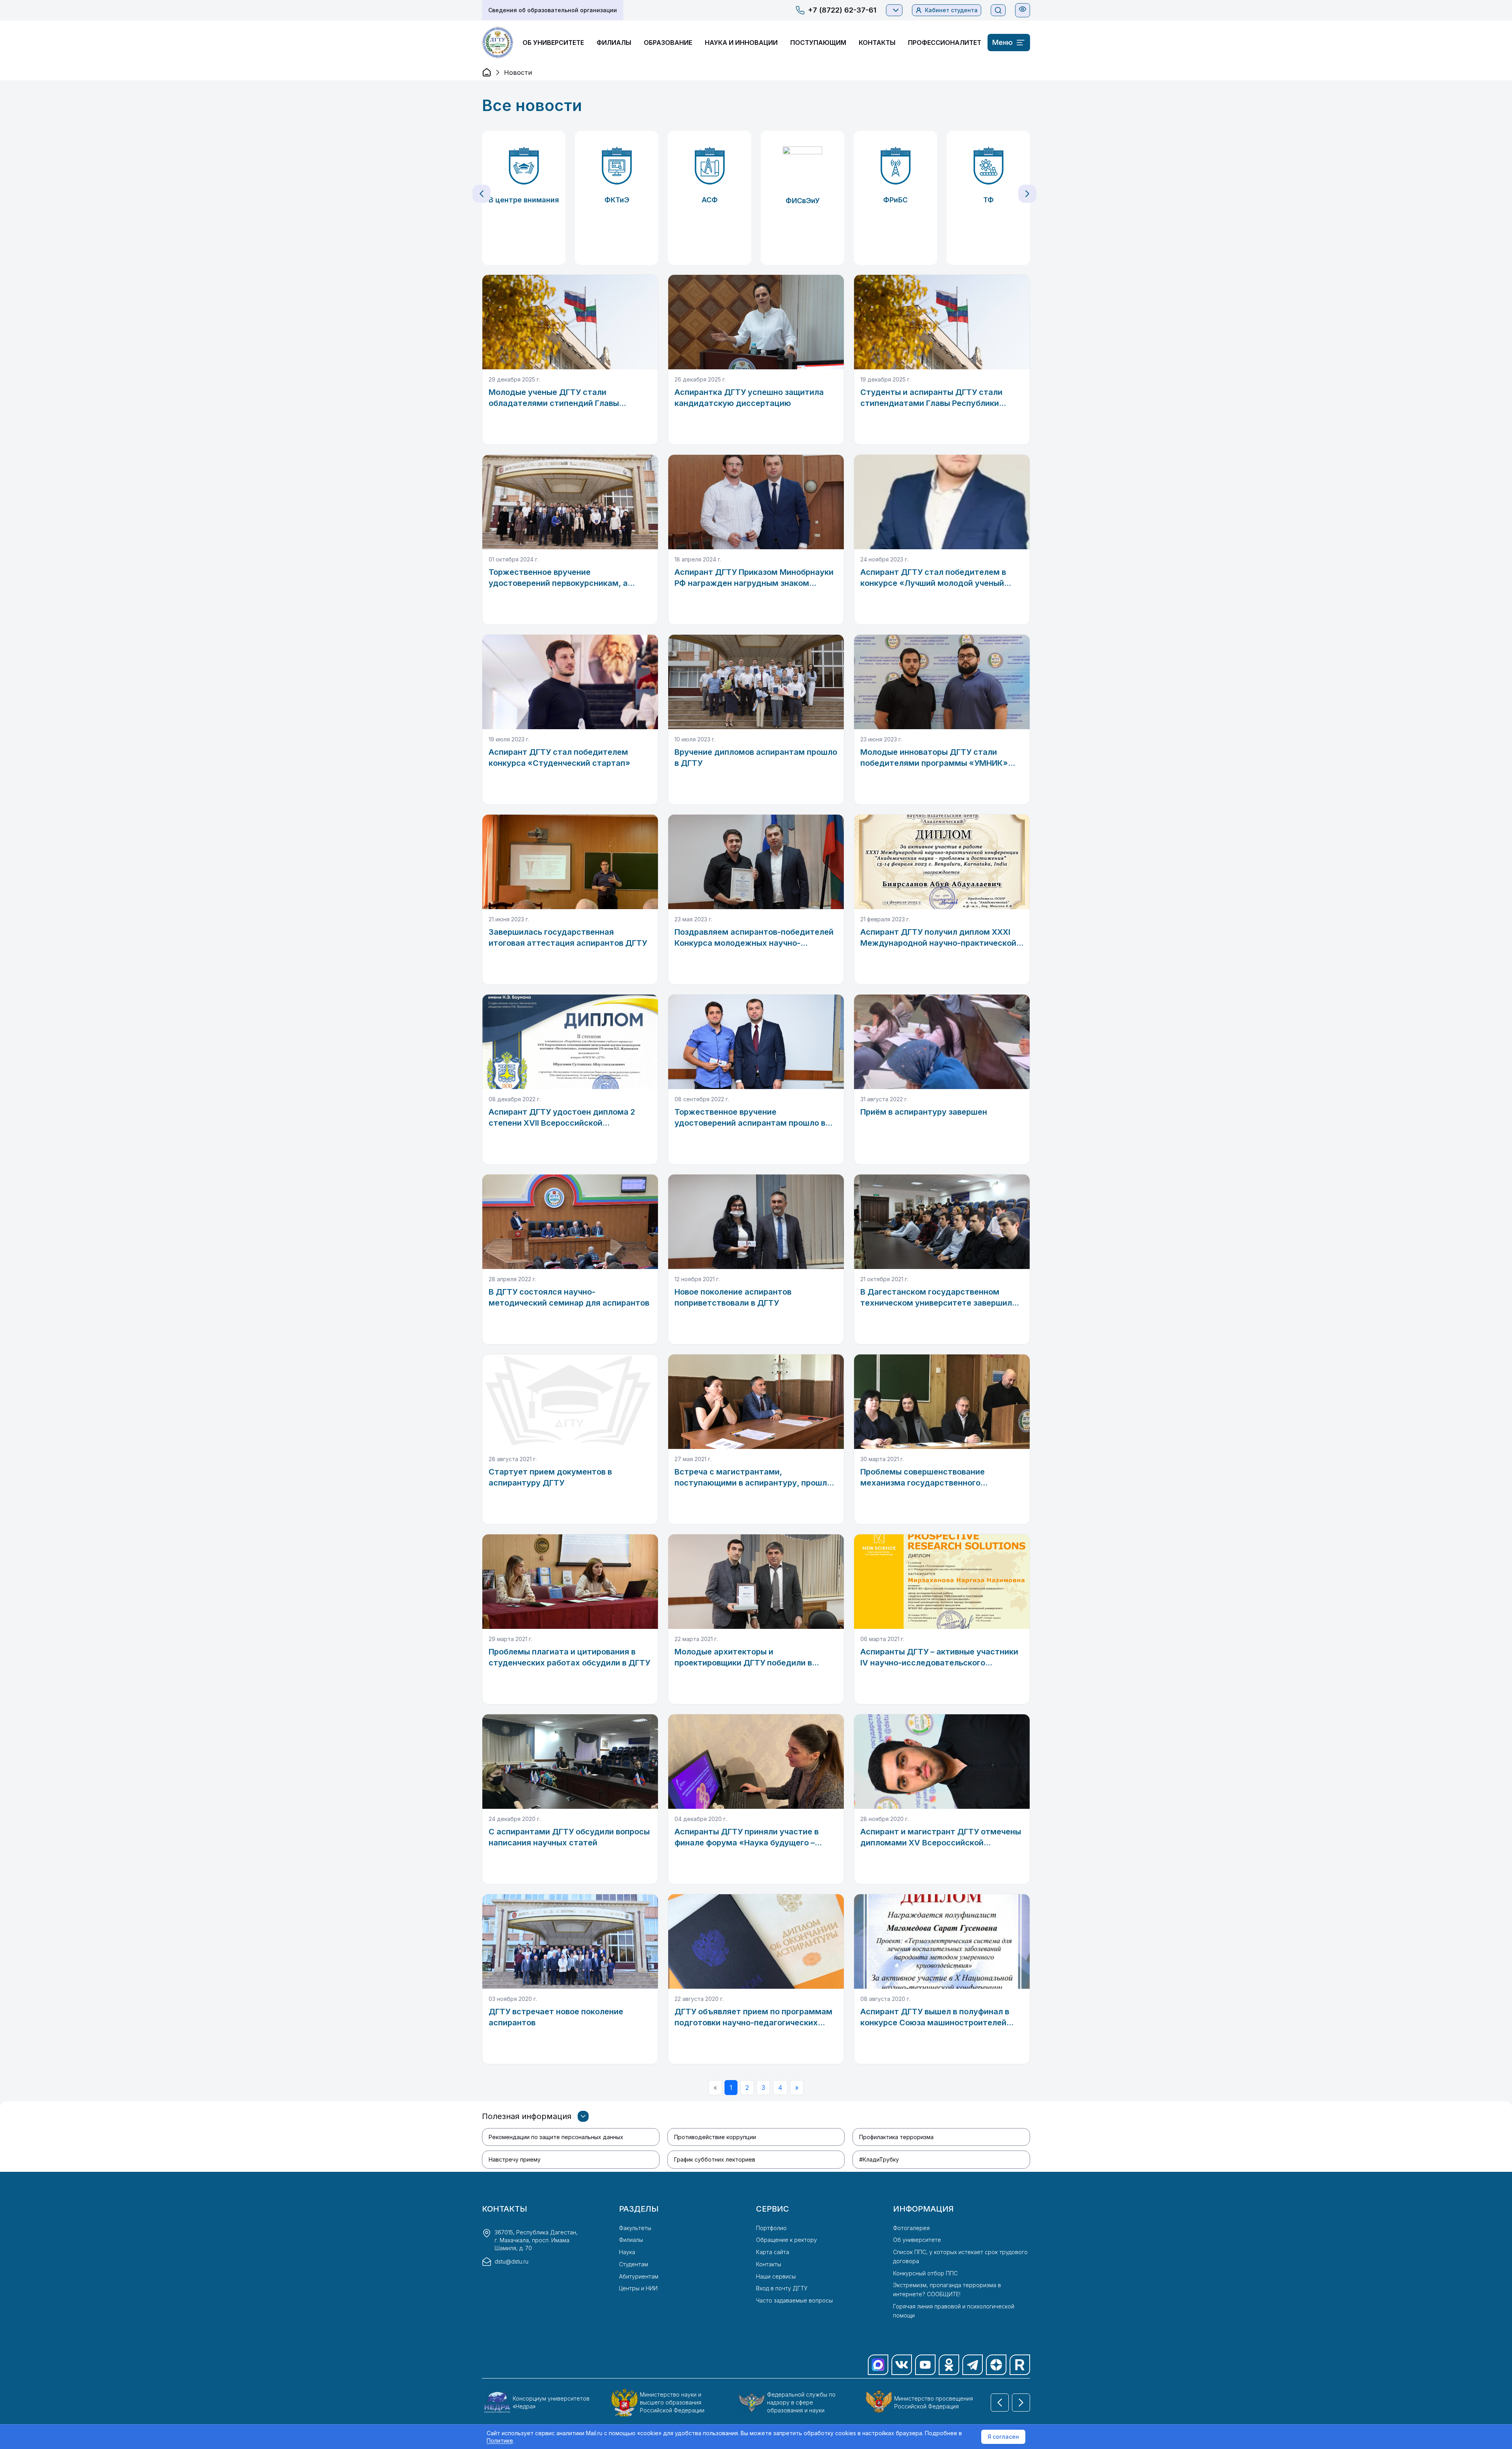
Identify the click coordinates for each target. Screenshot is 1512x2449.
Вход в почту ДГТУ (782, 2288)
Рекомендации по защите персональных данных (556, 2137)
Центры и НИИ (638, 2288)
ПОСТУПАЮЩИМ (818, 43)
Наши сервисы (776, 2276)
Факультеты (635, 2228)
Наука (627, 2252)
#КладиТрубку (879, 2159)
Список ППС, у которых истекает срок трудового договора (960, 2256)
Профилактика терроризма (896, 2137)
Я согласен (1003, 2437)
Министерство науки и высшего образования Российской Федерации (672, 2402)
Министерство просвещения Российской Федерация (934, 2402)
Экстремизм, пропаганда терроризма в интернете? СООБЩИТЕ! (947, 2290)
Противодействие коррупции (715, 2137)
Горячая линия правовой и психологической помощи (954, 2311)
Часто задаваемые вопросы (794, 2300)
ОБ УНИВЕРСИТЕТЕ (553, 43)
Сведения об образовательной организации (553, 10)
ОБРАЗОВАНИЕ (668, 43)
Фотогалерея (911, 2228)
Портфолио (771, 2228)
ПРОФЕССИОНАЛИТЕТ (945, 43)
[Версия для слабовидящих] (1023, 9)
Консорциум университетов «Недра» (551, 2402)
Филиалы (631, 2240)
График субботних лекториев (715, 2159)
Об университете (917, 2240)
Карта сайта (773, 2252)
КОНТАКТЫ (877, 43)
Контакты (769, 2264)
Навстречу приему (515, 2159)
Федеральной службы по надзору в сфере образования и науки (801, 2402)
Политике (500, 2441)
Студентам (634, 2264)
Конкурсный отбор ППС (925, 2273)
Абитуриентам (639, 2276)
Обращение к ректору (787, 2240)
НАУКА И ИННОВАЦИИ (741, 43)
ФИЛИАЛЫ (614, 43)
